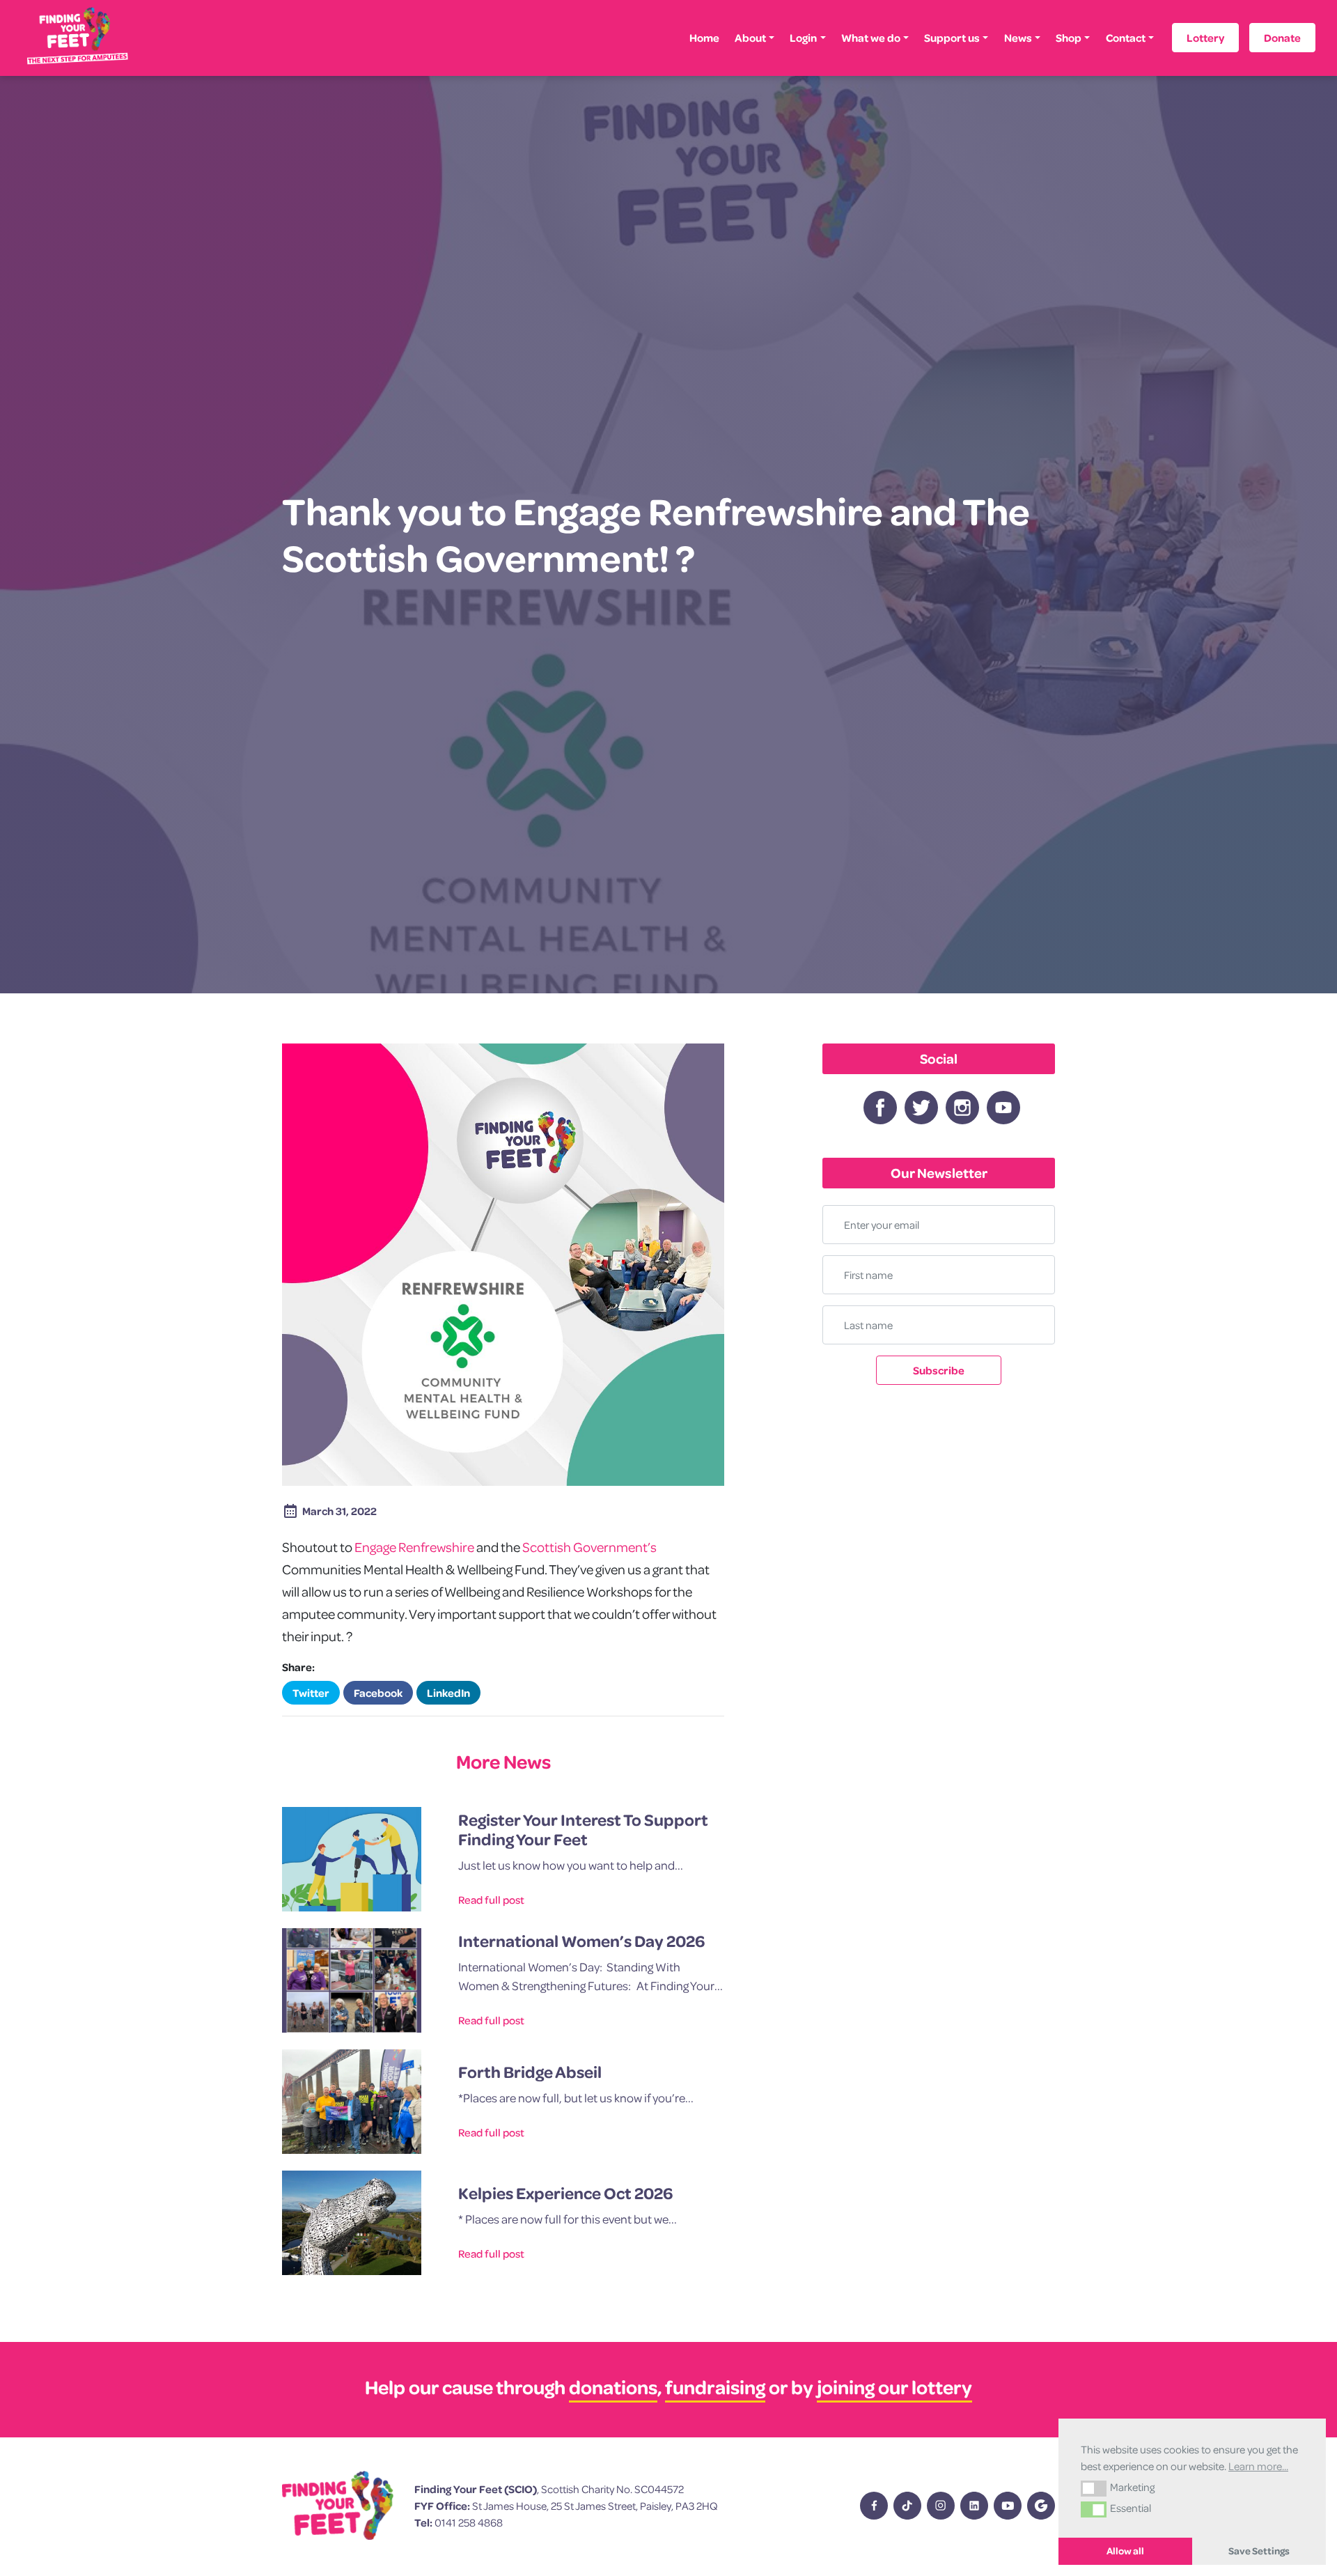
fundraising (715, 2387)
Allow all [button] (1125, 2551)
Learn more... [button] (1258, 2466)
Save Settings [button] (1259, 2551)
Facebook (378, 1693)
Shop (1069, 38)
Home (704, 38)
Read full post (491, 1900)
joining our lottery (894, 2387)
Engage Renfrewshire (414, 1547)
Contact (1126, 38)
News (1018, 38)
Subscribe (939, 1370)
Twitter (311, 1693)
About (750, 38)
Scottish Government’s (589, 1547)
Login (803, 38)
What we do (871, 38)
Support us (952, 38)
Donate (1282, 38)
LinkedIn (448, 1693)
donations (613, 2387)
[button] (1094, 2488)
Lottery (1205, 38)
